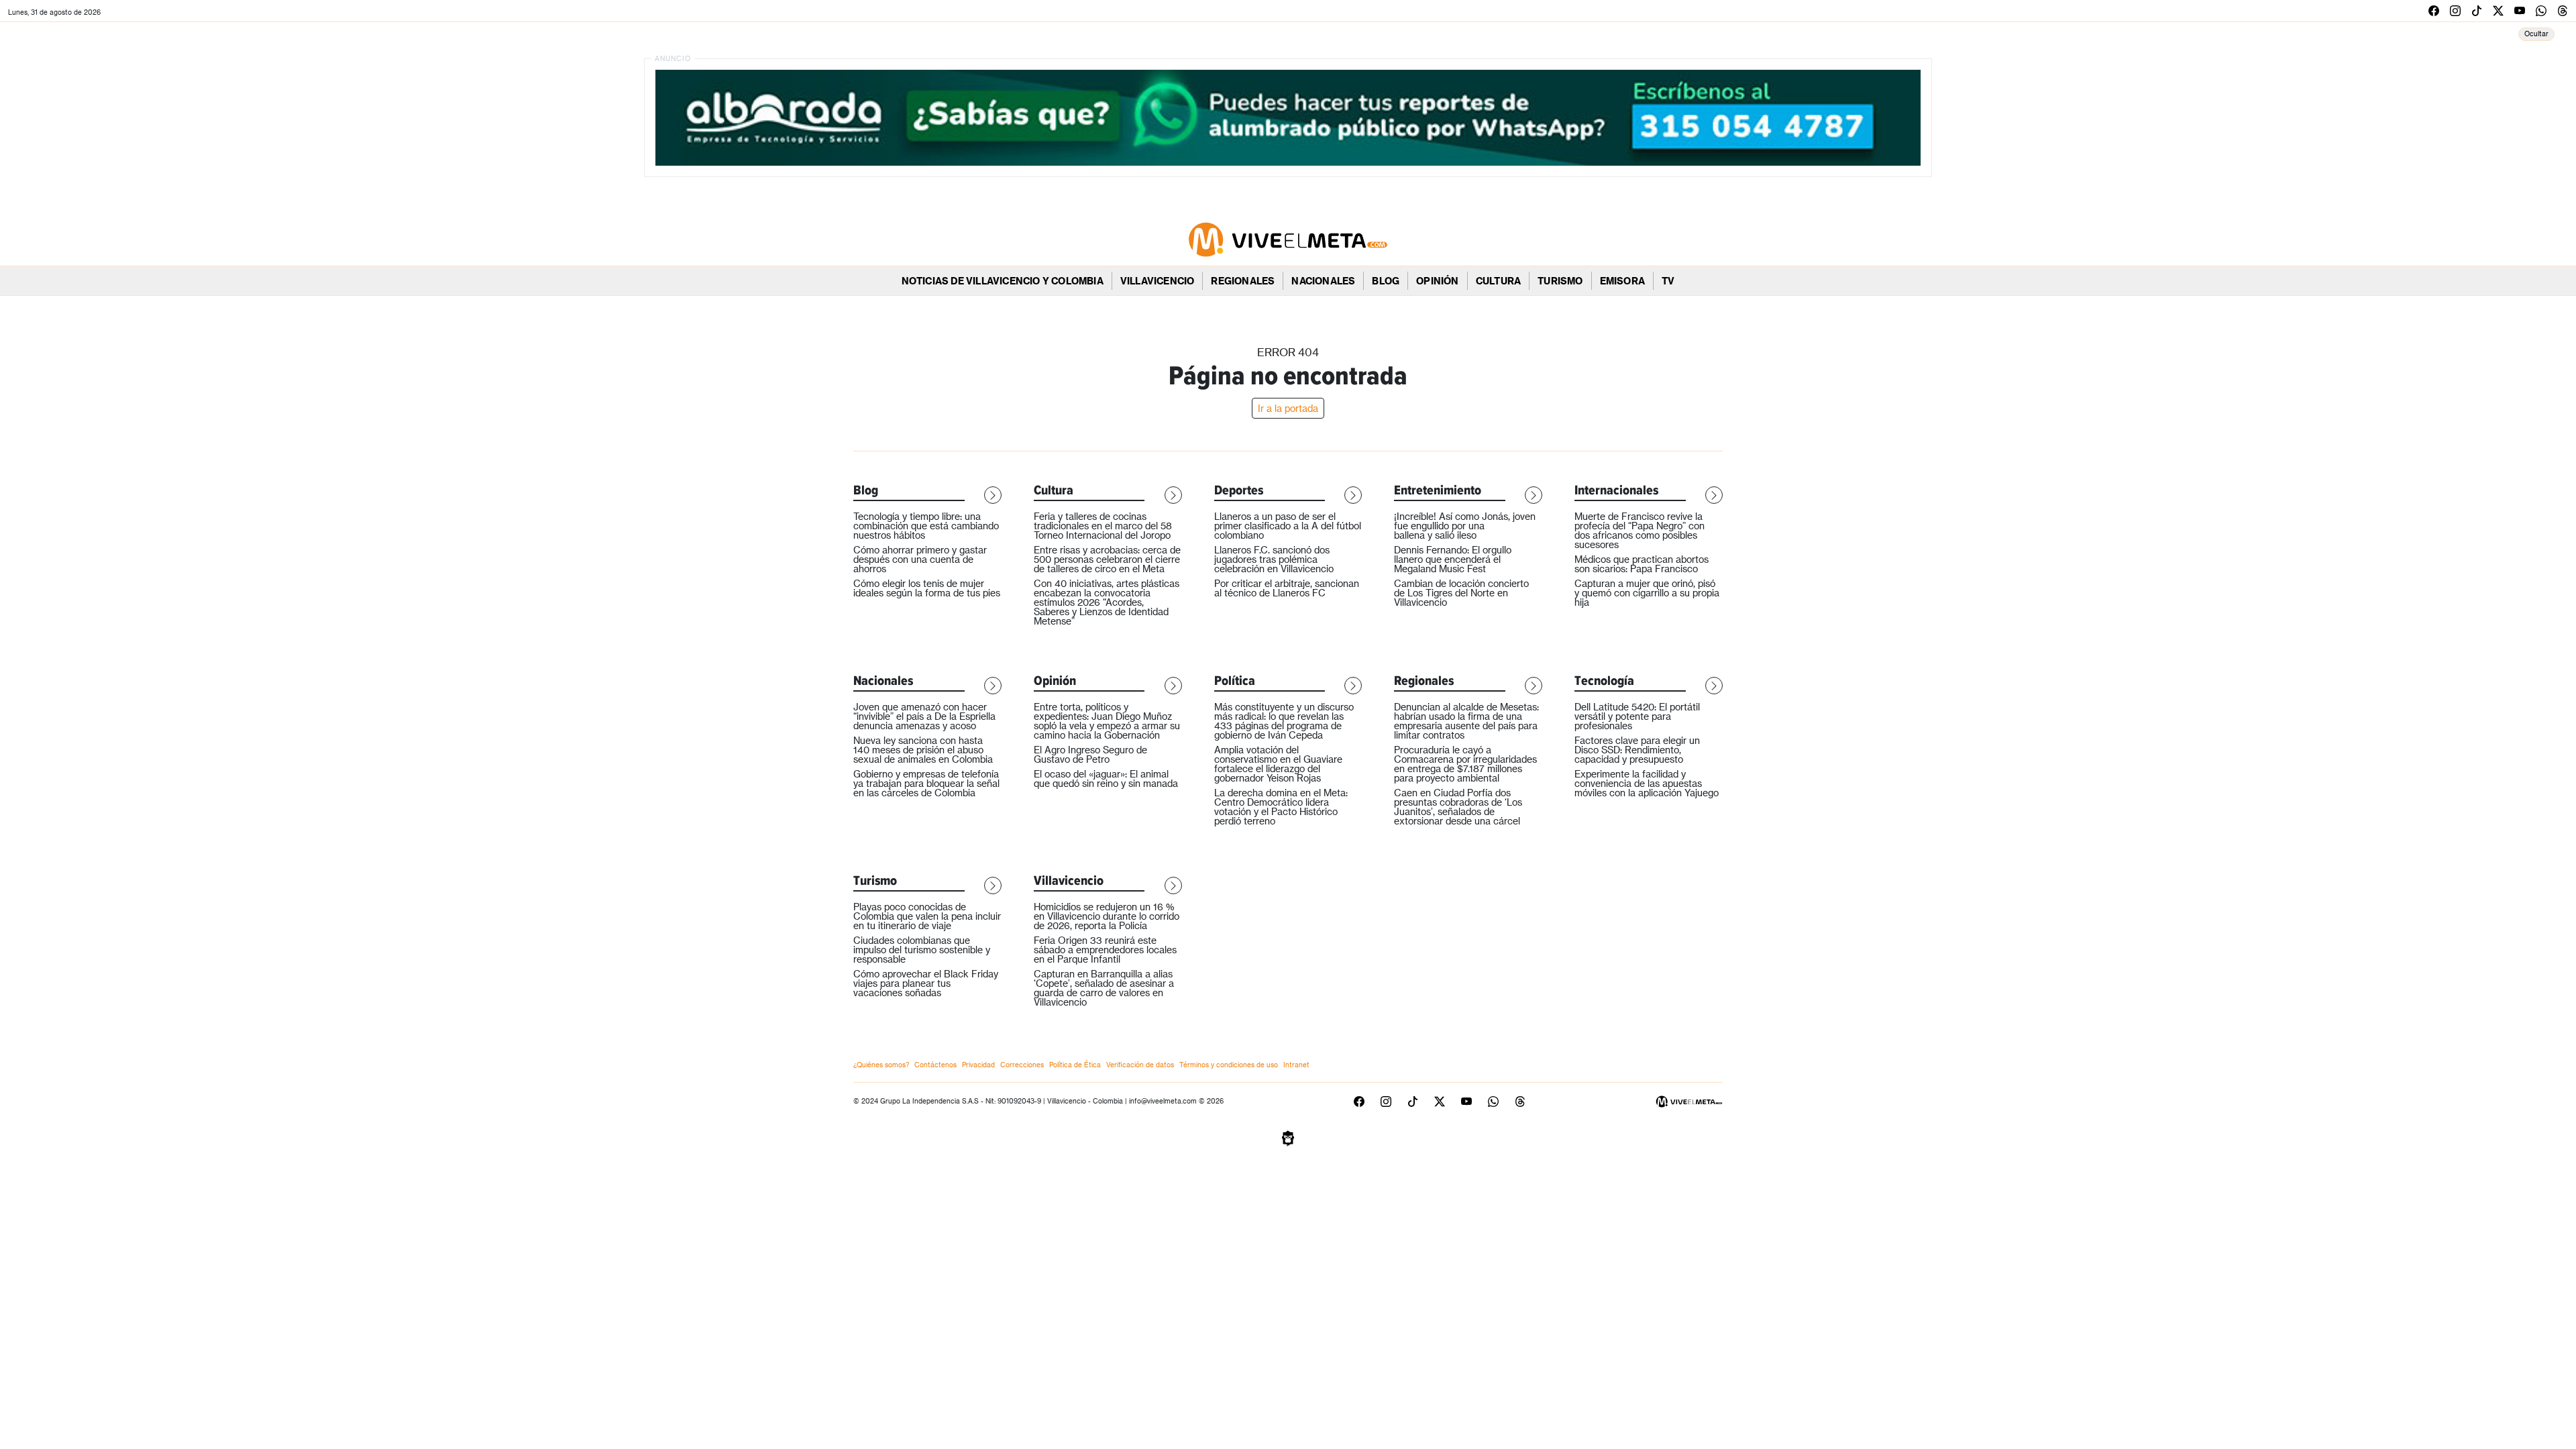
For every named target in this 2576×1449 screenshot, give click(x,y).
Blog (1386, 281)
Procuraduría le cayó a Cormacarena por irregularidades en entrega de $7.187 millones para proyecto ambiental (1465, 764)
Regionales (1243, 281)
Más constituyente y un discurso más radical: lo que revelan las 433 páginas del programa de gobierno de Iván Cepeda (1284, 721)
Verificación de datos (1140, 1065)
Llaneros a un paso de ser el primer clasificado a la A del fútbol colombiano (1288, 526)
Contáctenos (935, 1065)
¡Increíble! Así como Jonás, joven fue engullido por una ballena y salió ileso (1465, 526)
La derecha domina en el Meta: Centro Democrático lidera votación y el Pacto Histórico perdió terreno (1281, 807)
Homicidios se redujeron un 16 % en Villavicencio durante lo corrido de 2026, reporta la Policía (1107, 916)
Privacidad (978, 1065)
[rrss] (2434, 10)
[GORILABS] (1288, 1137)
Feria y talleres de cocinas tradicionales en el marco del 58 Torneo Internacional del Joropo (1103, 526)
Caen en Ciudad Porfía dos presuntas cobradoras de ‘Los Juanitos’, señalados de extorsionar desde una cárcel (1458, 807)
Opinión (1437, 281)
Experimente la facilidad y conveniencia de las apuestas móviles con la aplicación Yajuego (1647, 783)
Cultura (1498, 281)
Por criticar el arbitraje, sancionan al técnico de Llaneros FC (1287, 588)
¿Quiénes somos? (881, 1065)
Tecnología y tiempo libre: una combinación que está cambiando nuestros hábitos (926, 526)
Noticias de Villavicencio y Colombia (1003, 281)
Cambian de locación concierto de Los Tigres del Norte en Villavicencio (1461, 593)
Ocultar (2536, 34)
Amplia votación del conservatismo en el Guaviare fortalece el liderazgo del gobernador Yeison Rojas (1278, 764)
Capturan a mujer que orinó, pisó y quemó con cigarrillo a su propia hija (1647, 593)
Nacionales (1323, 281)
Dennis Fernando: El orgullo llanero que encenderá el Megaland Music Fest (1453, 559)
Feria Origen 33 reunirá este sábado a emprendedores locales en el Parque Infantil (1105, 950)
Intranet (1296, 1065)
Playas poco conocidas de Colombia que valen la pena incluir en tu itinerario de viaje (927, 916)
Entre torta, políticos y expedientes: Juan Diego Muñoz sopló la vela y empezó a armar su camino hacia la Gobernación (1107, 721)
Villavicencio (1158, 281)
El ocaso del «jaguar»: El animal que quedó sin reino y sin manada (1106, 779)
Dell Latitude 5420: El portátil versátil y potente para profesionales (1637, 716)
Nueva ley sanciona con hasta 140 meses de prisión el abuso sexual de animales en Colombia (923, 750)
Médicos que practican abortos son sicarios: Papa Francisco (1642, 564)
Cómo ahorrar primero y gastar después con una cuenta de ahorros (920, 559)
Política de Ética (1075, 1065)
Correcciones (1022, 1065)
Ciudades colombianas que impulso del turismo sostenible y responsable (922, 950)
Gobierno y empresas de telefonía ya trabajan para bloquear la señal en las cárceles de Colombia (926, 783)
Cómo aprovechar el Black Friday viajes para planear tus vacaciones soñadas (926, 983)
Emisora (1622, 281)
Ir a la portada (1288, 408)
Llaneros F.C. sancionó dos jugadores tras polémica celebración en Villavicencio (1274, 559)
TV (1668, 281)
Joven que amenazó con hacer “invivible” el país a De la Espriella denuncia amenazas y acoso (924, 716)
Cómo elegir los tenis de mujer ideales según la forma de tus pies (927, 588)
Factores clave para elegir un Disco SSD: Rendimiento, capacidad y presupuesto (1637, 750)
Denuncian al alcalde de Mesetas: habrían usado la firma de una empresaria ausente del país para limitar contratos (1466, 721)
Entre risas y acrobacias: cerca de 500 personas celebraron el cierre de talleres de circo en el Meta (1107, 559)
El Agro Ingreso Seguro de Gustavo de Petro (1090, 754)
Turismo (1560, 281)
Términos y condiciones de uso (1229, 1065)
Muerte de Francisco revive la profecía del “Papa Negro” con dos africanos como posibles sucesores (1640, 530)
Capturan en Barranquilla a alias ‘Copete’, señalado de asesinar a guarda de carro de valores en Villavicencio (1104, 988)
